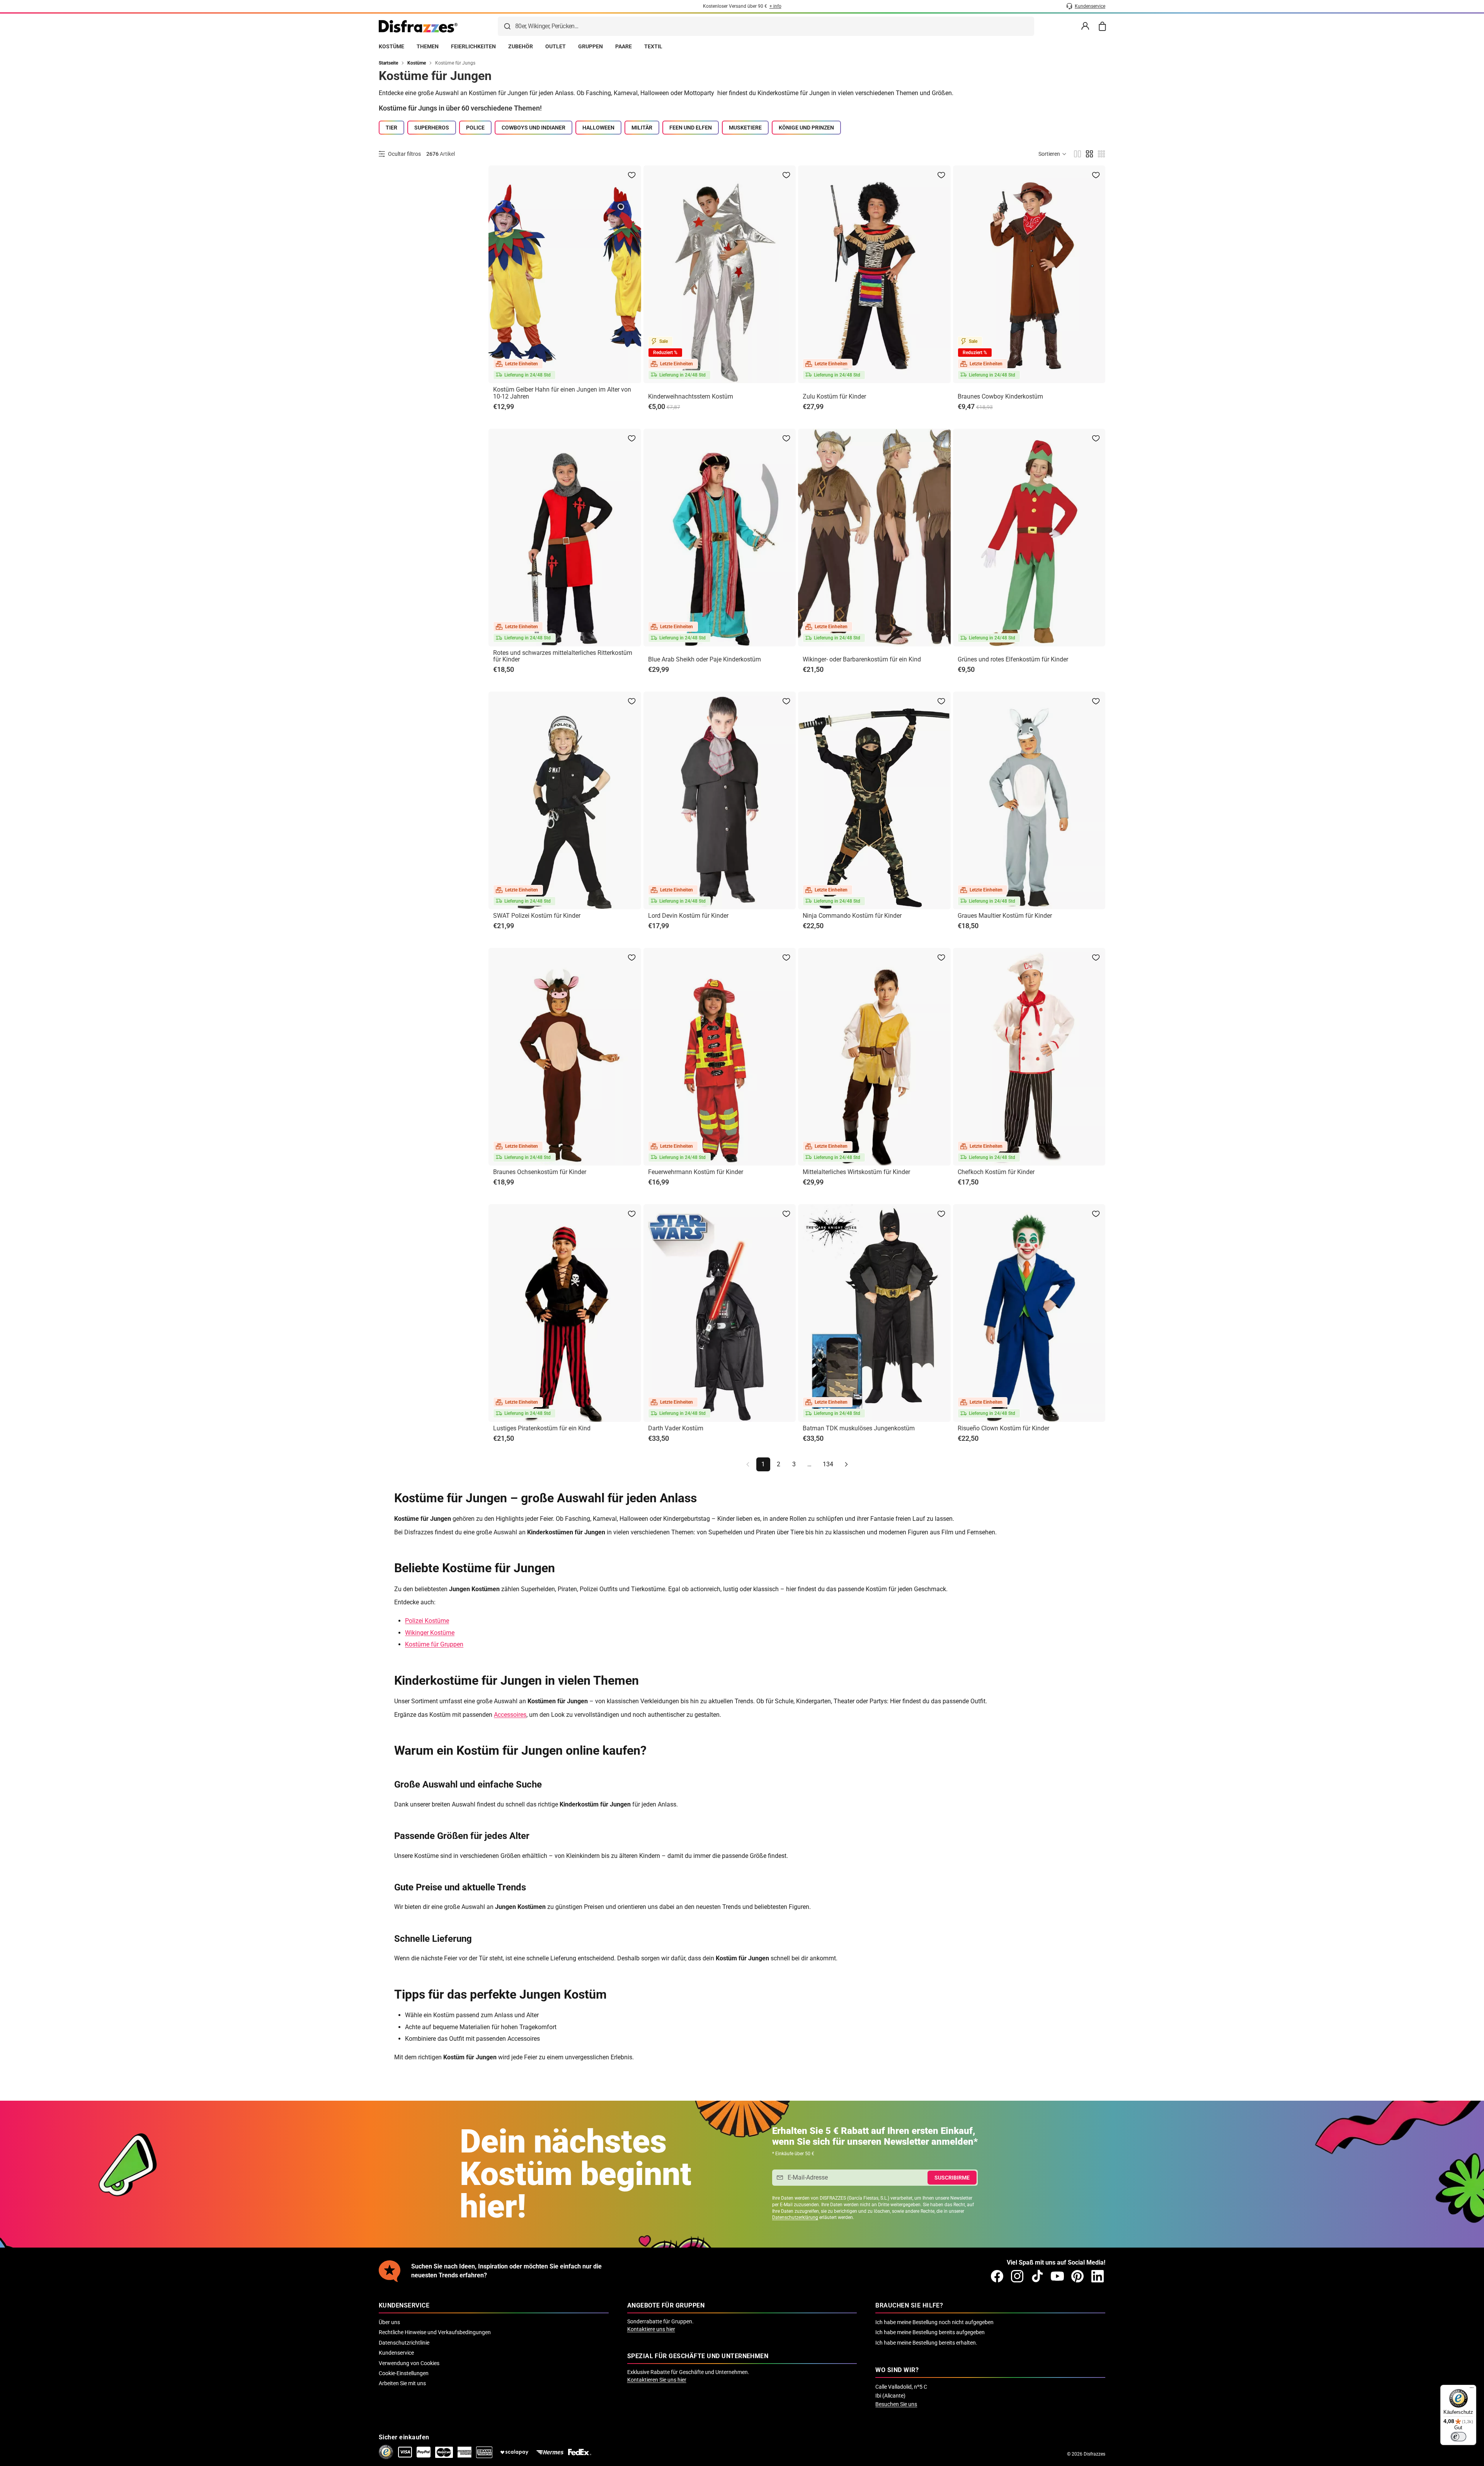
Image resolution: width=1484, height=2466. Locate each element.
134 (828, 1464)
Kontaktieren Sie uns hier (657, 2380)
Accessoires (510, 1715)
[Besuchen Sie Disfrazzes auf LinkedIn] (1098, 2276)
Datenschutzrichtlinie (404, 2343)
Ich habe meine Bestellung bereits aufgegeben (930, 2332)
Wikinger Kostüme (430, 1633)
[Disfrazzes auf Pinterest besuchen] (1077, 2276)
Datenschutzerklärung (795, 2217)
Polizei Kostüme (427, 1621)
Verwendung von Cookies (409, 2363)
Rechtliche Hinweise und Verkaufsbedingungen (435, 2332)
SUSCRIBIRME (952, 2178)
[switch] (1458, 2437)
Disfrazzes (1094, 2454)
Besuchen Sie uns (896, 2404)
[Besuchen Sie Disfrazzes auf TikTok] (1037, 2276)
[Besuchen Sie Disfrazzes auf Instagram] (1017, 2276)
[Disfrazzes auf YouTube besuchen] (1057, 2276)
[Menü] (1472, 2389)
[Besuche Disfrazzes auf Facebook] (997, 2276)
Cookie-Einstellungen (404, 2373)
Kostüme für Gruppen (434, 1644)
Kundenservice (396, 2353)
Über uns (389, 2322)
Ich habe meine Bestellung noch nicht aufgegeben (934, 2322)
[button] (1053, 154)
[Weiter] (846, 1464)
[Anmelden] (1085, 26)
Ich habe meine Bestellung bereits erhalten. (926, 2343)
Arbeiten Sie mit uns (402, 2383)
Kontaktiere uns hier (651, 2329)
